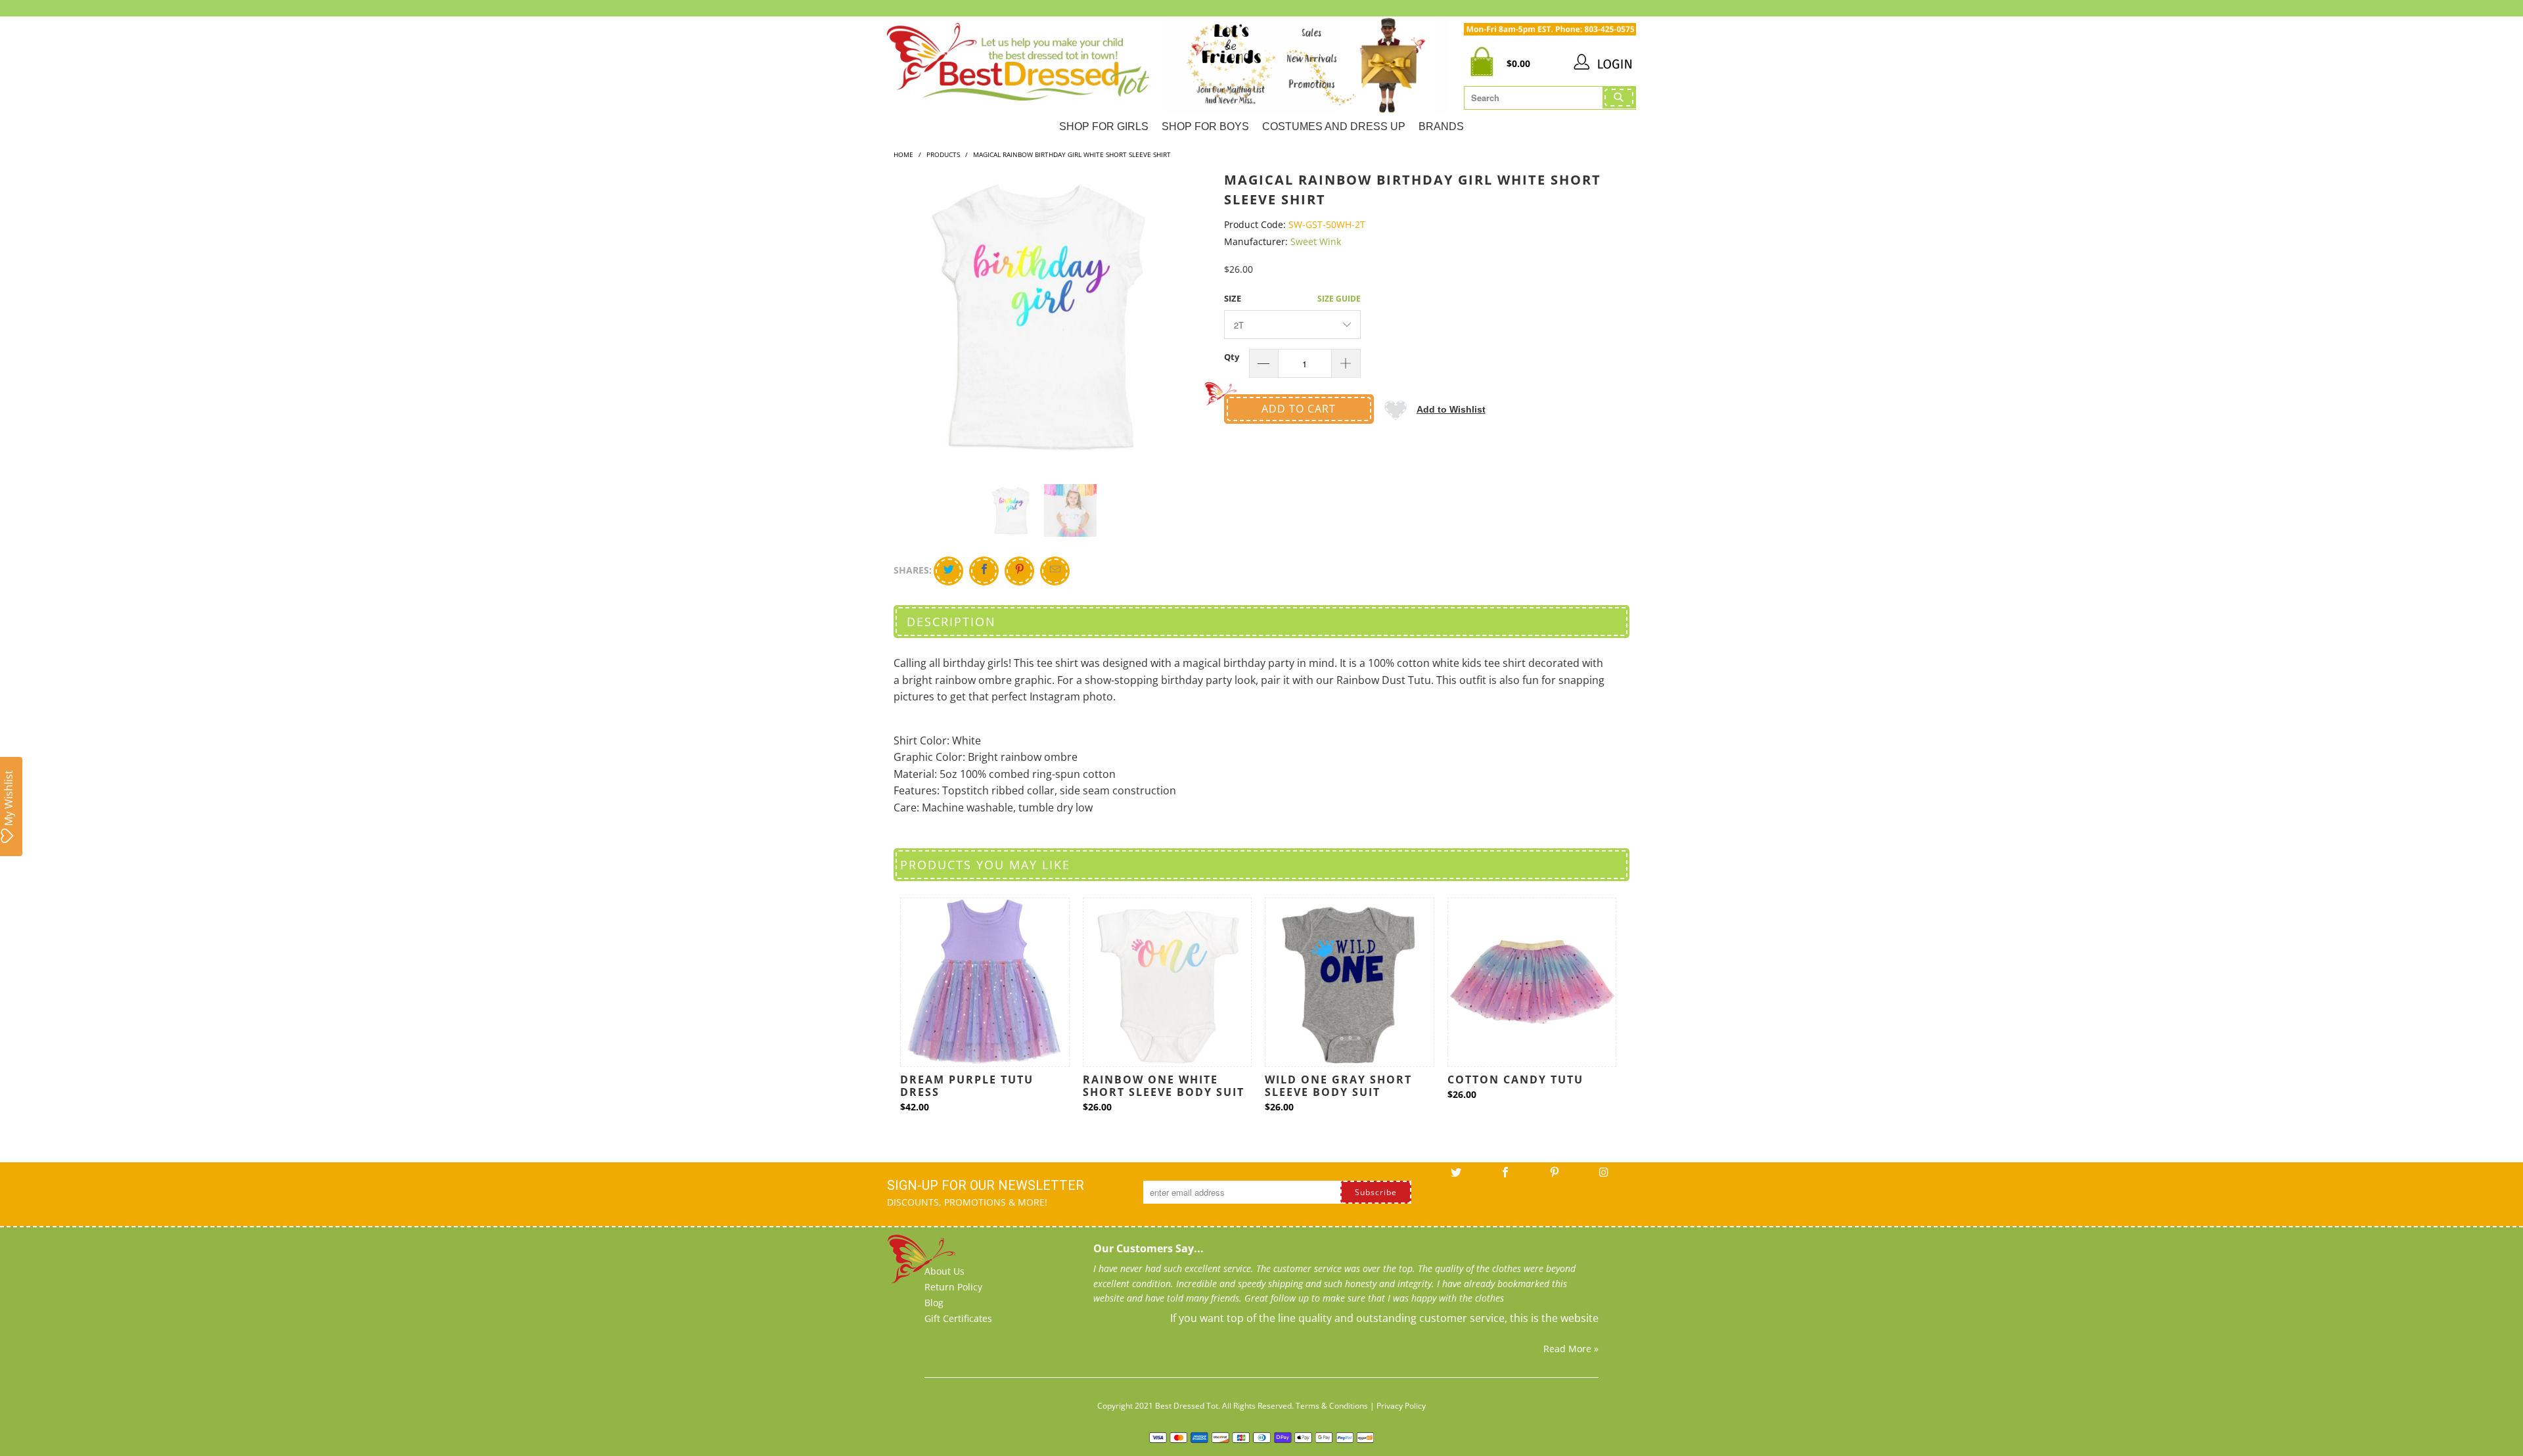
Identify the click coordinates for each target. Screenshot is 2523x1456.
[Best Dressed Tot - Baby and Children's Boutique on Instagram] (1604, 1177)
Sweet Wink (1316, 241)
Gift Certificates (958, 1318)
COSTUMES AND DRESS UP (1334, 126)
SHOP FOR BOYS (1205, 126)
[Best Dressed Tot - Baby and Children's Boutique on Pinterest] (1555, 1177)
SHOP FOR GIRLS (1104, 126)
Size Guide (1339, 299)
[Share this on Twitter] (948, 571)
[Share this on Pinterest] (1019, 571)
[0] (1485, 64)
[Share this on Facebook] (984, 571)
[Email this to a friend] (1055, 571)
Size (1233, 298)
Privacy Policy (1401, 1406)
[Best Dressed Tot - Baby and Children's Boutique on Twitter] (1456, 1177)
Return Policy (953, 1287)
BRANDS (1441, 126)
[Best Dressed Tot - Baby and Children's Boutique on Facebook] (1505, 1177)
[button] (1435, 409)
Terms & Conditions (1332, 1406)
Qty (1232, 357)
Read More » (1571, 1349)
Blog (934, 1303)
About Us (944, 1271)
